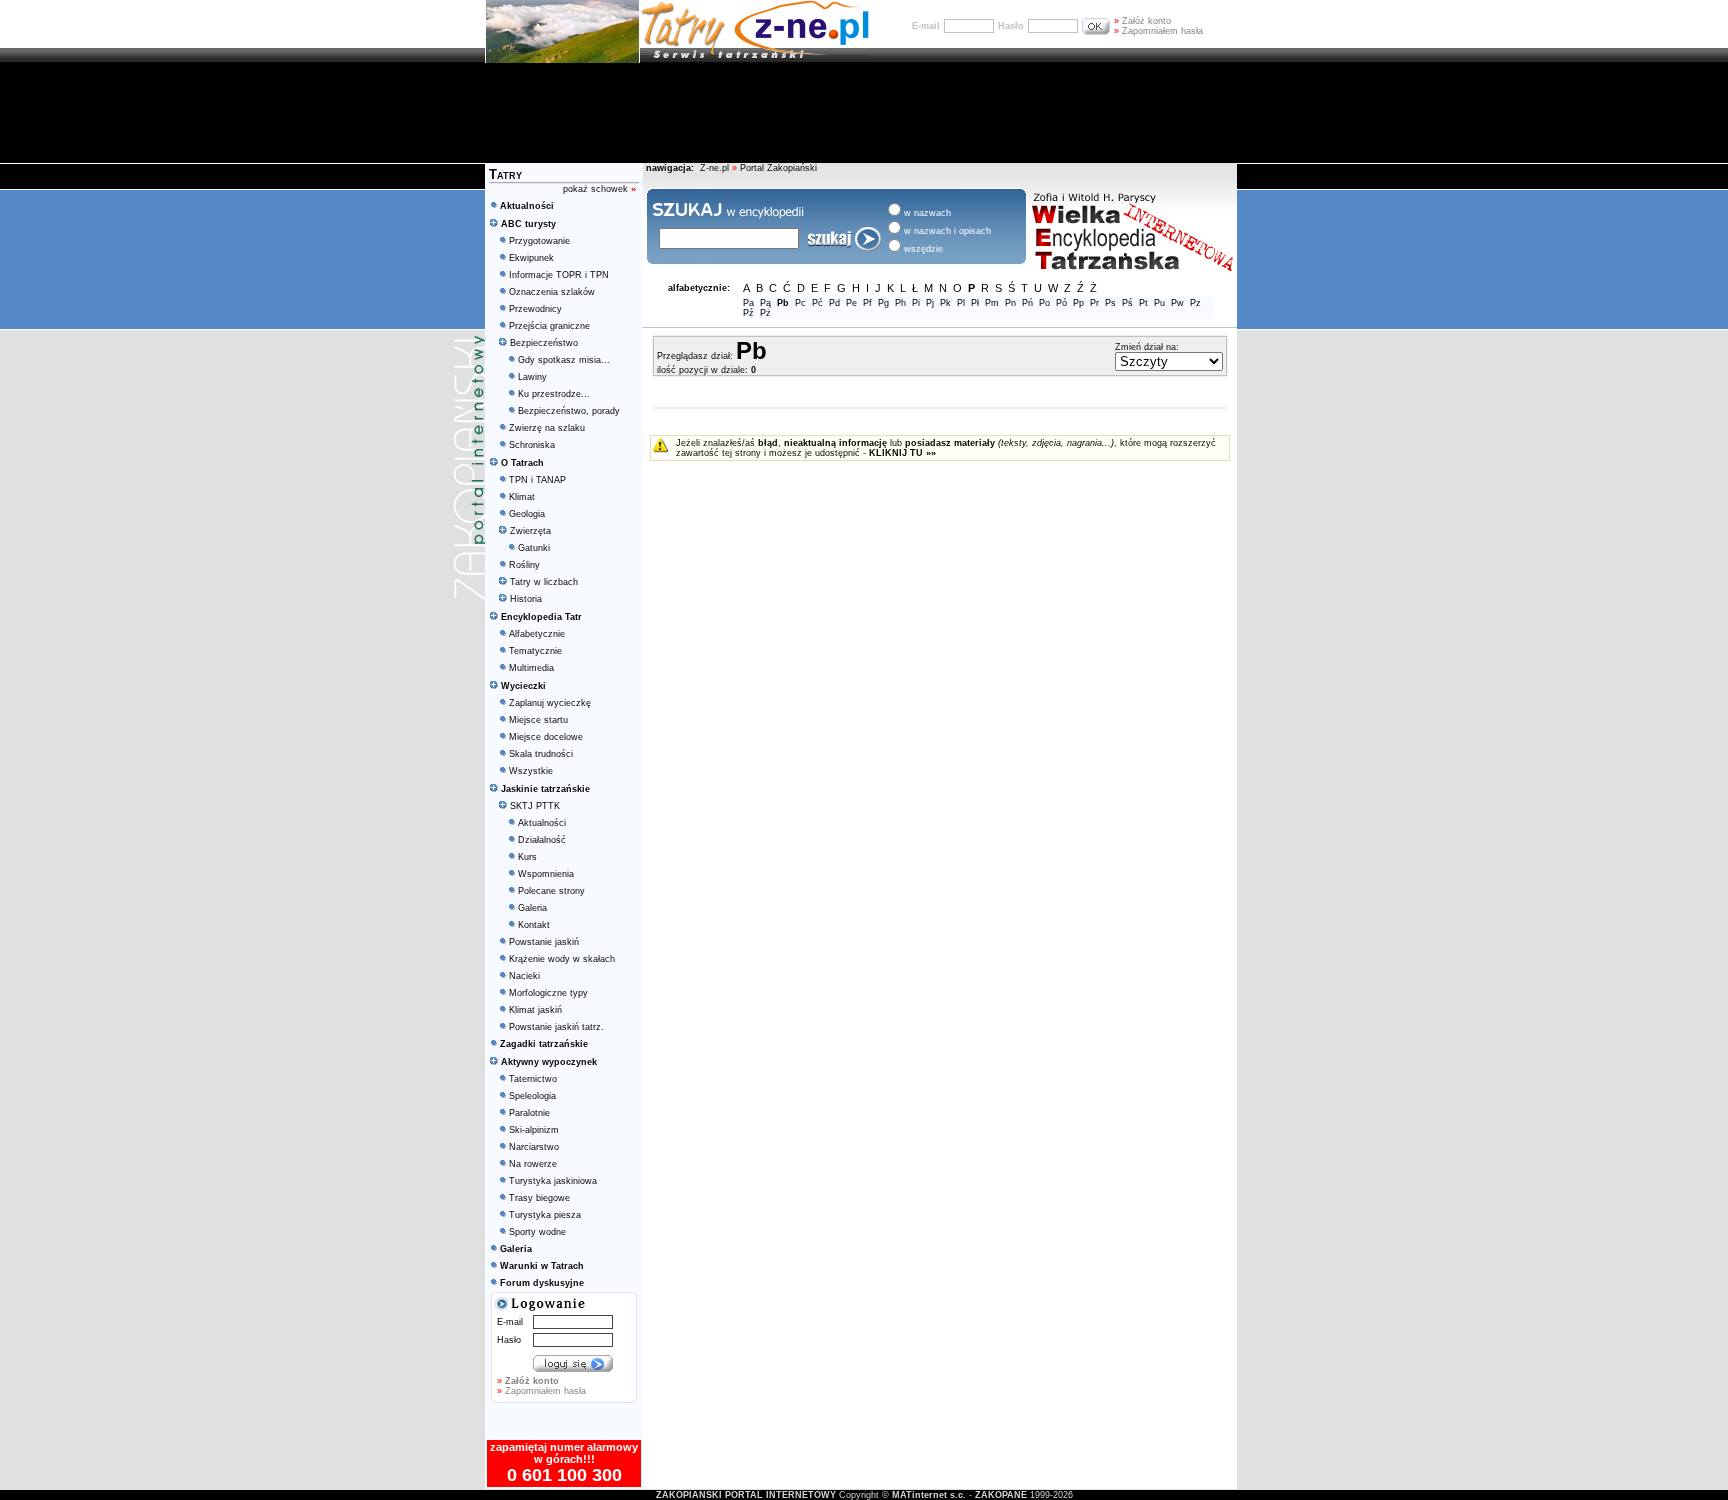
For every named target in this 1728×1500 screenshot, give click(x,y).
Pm (992, 303)
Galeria (532, 908)
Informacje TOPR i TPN (559, 275)
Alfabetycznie (537, 634)
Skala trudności (541, 754)
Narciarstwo (534, 1147)
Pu (1159, 303)
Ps (1110, 303)
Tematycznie (535, 651)
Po (1044, 303)
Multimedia (531, 668)
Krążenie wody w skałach (562, 959)
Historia (526, 599)
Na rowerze (533, 1164)
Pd (834, 303)
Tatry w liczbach (544, 582)
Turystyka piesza (545, 1215)
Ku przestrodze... (554, 394)
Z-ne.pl (716, 168)
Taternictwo (533, 1079)
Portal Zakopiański (778, 168)
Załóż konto (1142, 21)
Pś (1127, 303)
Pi (916, 303)
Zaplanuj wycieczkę (550, 703)
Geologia (527, 514)
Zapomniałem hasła (1158, 31)
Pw (1177, 303)
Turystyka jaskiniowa (553, 1181)
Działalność (542, 840)
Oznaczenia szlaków (552, 292)
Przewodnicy (535, 309)
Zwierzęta (530, 531)
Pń (1027, 303)
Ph (900, 303)
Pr (1094, 303)
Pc (800, 303)
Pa (748, 303)
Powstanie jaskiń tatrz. (556, 1027)
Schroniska (532, 445)
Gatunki (534, 548)
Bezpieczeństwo (544, 343)
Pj (930, 303)
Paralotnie (529, 1113)
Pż (765, 313)
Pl (961, 303)
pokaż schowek (599, 189)
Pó (1061, 303)
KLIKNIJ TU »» (902, 453)
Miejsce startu (538, 720)
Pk (945, 303)
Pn (1010, 303)
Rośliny (524, 565)
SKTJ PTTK (535, 806)
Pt (1143, 303)
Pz (1195, 303)
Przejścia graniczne (549, 326)
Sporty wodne (537, 1232)
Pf (867, 303)
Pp (1078, 303)
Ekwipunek (531, 258)
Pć (817, 303)
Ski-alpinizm (534, 1130)
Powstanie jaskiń (544, 942)
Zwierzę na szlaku (547, 428)
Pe (851, 303)
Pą (765, 303)
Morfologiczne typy (548, 993)
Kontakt (534, 925)
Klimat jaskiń (535, 1010)
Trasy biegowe (539, 1198)
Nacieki (524, 976)
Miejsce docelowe (546, 737)
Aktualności (542, 823)
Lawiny (532, 377)
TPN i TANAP (537, 480)
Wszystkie (531, 771)
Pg (883, 303)
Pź (748, 313)
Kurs (527, 857)
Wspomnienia (546, 874)
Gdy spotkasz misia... (564, 360)
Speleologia (532, 1096)
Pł (975, 303)
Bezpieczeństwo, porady (569, 411)
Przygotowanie (539, 241)
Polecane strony (551, 891)
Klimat (522, 497)
